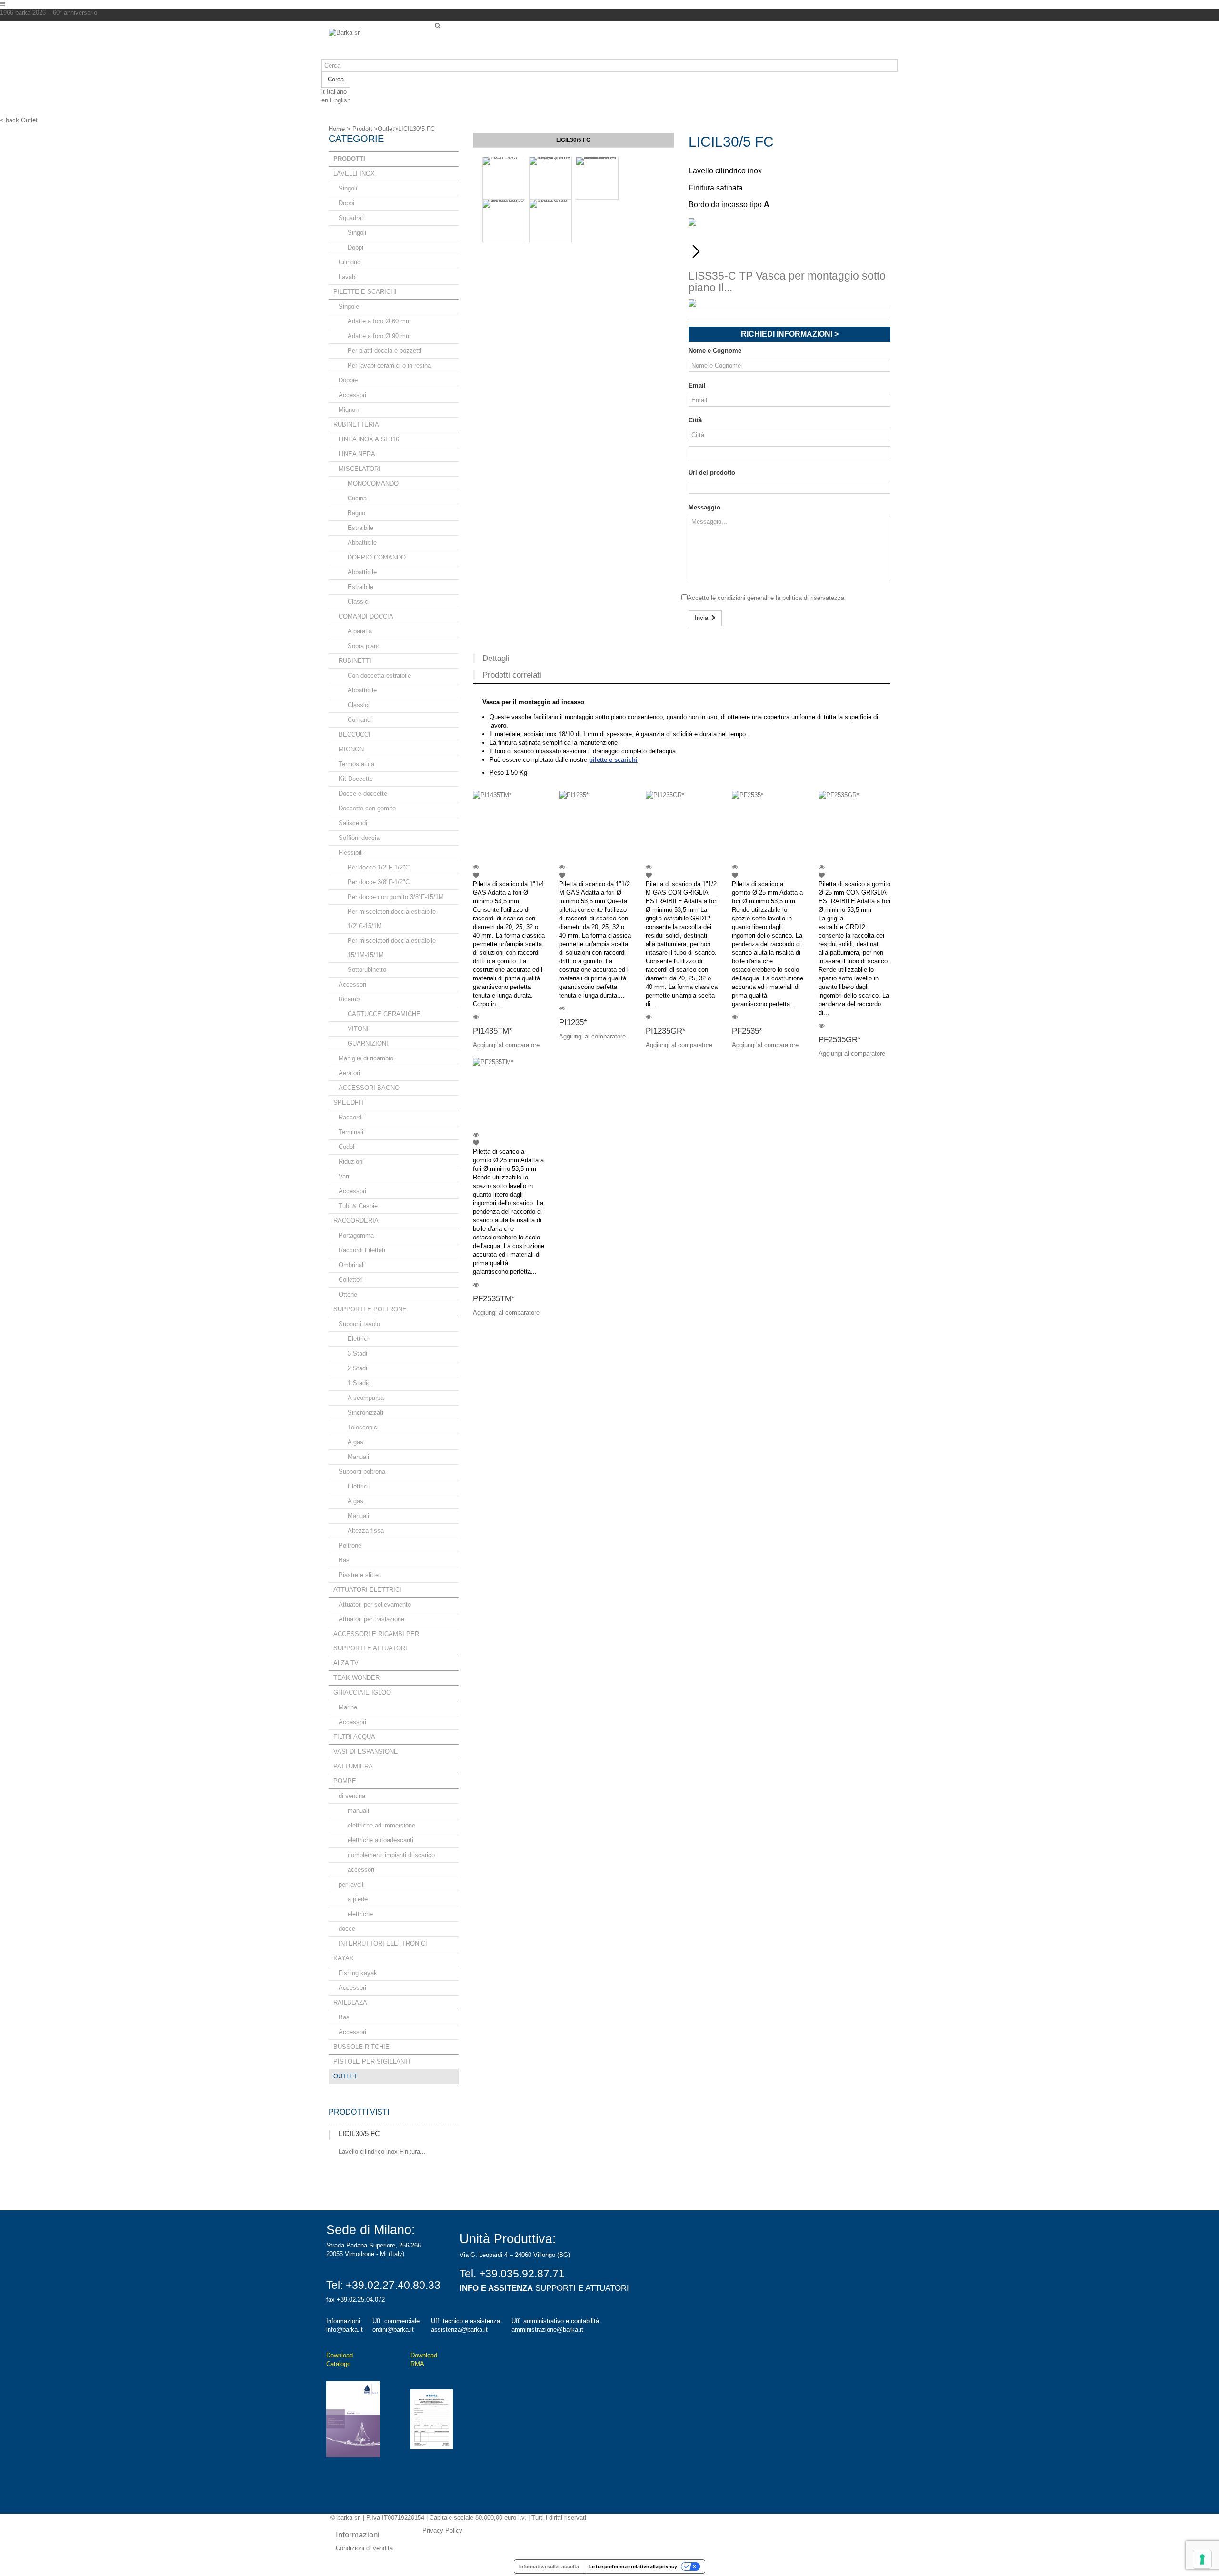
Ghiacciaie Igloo (362, 1692)
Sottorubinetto (367, 970)
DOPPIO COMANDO (377, 557)
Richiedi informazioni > (790, 334)
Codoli (347, 1147)
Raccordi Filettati (362, 1250)
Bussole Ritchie (361, 2047)
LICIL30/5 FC (359, 2133)
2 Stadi (357, 1368)
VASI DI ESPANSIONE (366, 1752)
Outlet (345, 2076)
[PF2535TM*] (509, 1094)
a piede (358, 1899)
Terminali (351, 1132)
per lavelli (352, 1884)
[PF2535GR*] (855, 827)
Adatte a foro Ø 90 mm (379, 336)
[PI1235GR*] (682, 827)
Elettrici (358, 1339)
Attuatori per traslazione (371, 1619)
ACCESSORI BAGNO (369, 1088)
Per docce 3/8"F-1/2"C (379, 882)
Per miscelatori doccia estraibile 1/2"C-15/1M (392, 919)
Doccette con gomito (367, 808)
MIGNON (351, 749)
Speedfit (349, 1103)
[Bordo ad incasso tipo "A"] (504, 221)
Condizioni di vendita (364, 2548)
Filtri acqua (354, 1737)
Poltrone (350, 1545)
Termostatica (356, 764)
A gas (355, 1442)
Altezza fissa (366, 1531)
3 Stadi (357, 1353)
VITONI (358, 1029)
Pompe (345, 1781)
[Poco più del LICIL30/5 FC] (329, 2135)
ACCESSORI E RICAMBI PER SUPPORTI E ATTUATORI (376, 1641)
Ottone (348, 1294)
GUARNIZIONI (368, 1043)
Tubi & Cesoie (358, 1206)
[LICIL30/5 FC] (504, 178)
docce (347, 1929)
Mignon (349, 410)
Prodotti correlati (512, 675)
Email (697, 385)
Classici (359, 602)
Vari (344, 1176)
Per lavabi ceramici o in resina (389, 365)
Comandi (360, 720)
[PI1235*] (595, 827)
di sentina (352, 1796)
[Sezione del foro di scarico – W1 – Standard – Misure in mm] (597, 178)
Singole (349, 306)
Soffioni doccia (359, 838)
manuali (358, 1811)
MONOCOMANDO (373, 484)
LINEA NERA (357, 454)
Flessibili (351, 853)
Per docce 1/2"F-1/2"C (379, 867)
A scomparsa (366, 1398)
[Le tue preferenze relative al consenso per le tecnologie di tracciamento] (1202, 2559)
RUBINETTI (355, 661)
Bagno (356, 513)
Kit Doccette (356, 779)
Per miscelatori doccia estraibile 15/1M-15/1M (392, 948)
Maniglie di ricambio (366, 1058)
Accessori (352, 395)
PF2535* (747, 1031)
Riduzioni (351, 1162)
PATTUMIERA (353, 1766)
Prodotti (349, 159)
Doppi (346, 203)
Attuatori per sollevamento (375, 1604)
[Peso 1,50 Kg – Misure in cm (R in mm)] (550, 178)
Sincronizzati (365, 1413)
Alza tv (346, 1663)
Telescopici (363, 1427)
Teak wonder (356, 1678)
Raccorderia (356, 1221)
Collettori (351, 1280)
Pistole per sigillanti (372, 2062)
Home (337, 129)
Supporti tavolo (359, 1324)
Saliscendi (353, 823)
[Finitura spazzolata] (550, 221)
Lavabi (348, 277)
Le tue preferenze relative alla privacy (633, 2566)
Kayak (344, 1958)
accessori (361, 1870)
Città (695, 420)
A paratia (360, 631)
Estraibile (360, 528)
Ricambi (350, 999)
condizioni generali (743, 598)
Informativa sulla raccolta (549, 2566)
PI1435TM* (493, 1031)
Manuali (358, 1457)
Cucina (357, 498)
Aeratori (349, 1073)
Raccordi (351, 1117)
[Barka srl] (378, 44)
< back (10, 120)
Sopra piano (364, 646)
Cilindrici (350, 262)
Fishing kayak (358, 1973)
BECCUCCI (355, 734)
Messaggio (704, 507)
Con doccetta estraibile (379, 675)
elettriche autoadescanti (380, 1840)
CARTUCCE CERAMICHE (384, 1014)
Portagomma (356, 1235)
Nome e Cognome (715, 351)
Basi (345, 1560)
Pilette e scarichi (365, 292)
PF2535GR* (840, 1040)
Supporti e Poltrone (370, 1309)
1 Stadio (359, 1383)
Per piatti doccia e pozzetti (385, 351)
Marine (348, 1707)
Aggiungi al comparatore (506, 1045)
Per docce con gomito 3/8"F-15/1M (396, 897)
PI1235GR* (666, 1031)
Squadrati (352, 218)
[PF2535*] (768, 827)
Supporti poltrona (362, 1472)
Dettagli (496, 658)
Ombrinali (352, 1265)
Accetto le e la (766, 598)
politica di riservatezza (813, 598)
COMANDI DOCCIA (366, 616)
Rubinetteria (356, 424)
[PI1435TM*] (509, 827)
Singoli (348, 188)
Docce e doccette (363, 794)
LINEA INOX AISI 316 (369, 439)
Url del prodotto (712, 473)
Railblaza (350, 2002)
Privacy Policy (442, 2531)
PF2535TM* (494, 1299)
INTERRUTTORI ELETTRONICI (383, 1943)
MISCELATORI (360, 469)
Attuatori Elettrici (367, 1590)
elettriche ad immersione (381, 1825)
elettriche (360, 1914)
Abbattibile (362, 543)
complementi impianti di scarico (391, 1855)
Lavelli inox (354, 174)
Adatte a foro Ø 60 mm (379, 321)
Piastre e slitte (359, 1575)
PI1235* (573, 1023)
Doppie (348, 380)
